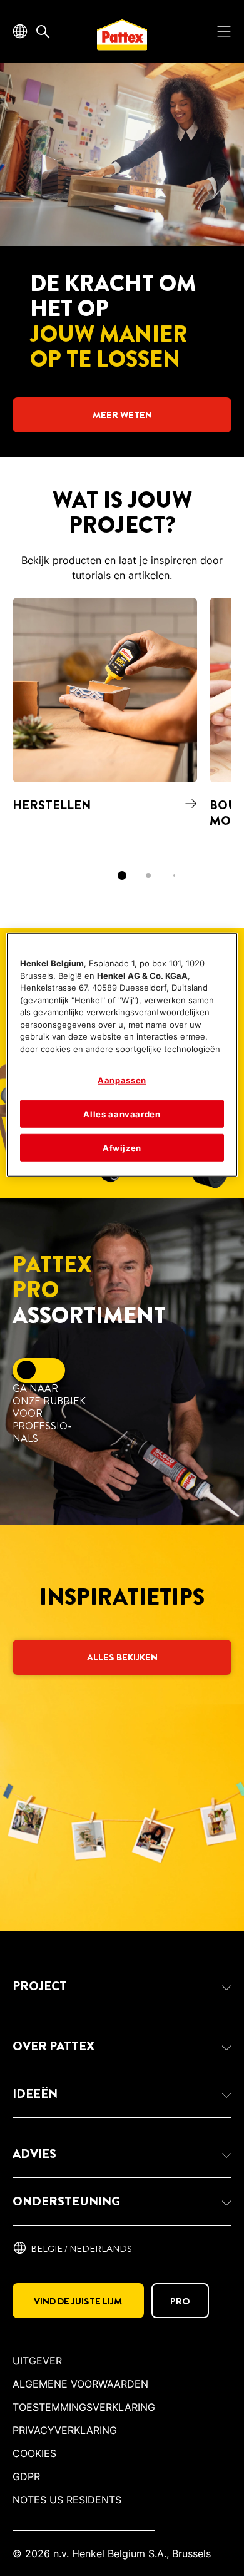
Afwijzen (122, 1148)
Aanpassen (122, 1080)
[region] (122, 1055)
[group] (122, 748)
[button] (122, 1986)
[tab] (122, 876)
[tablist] (122, 876)
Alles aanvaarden (122, 1113)
